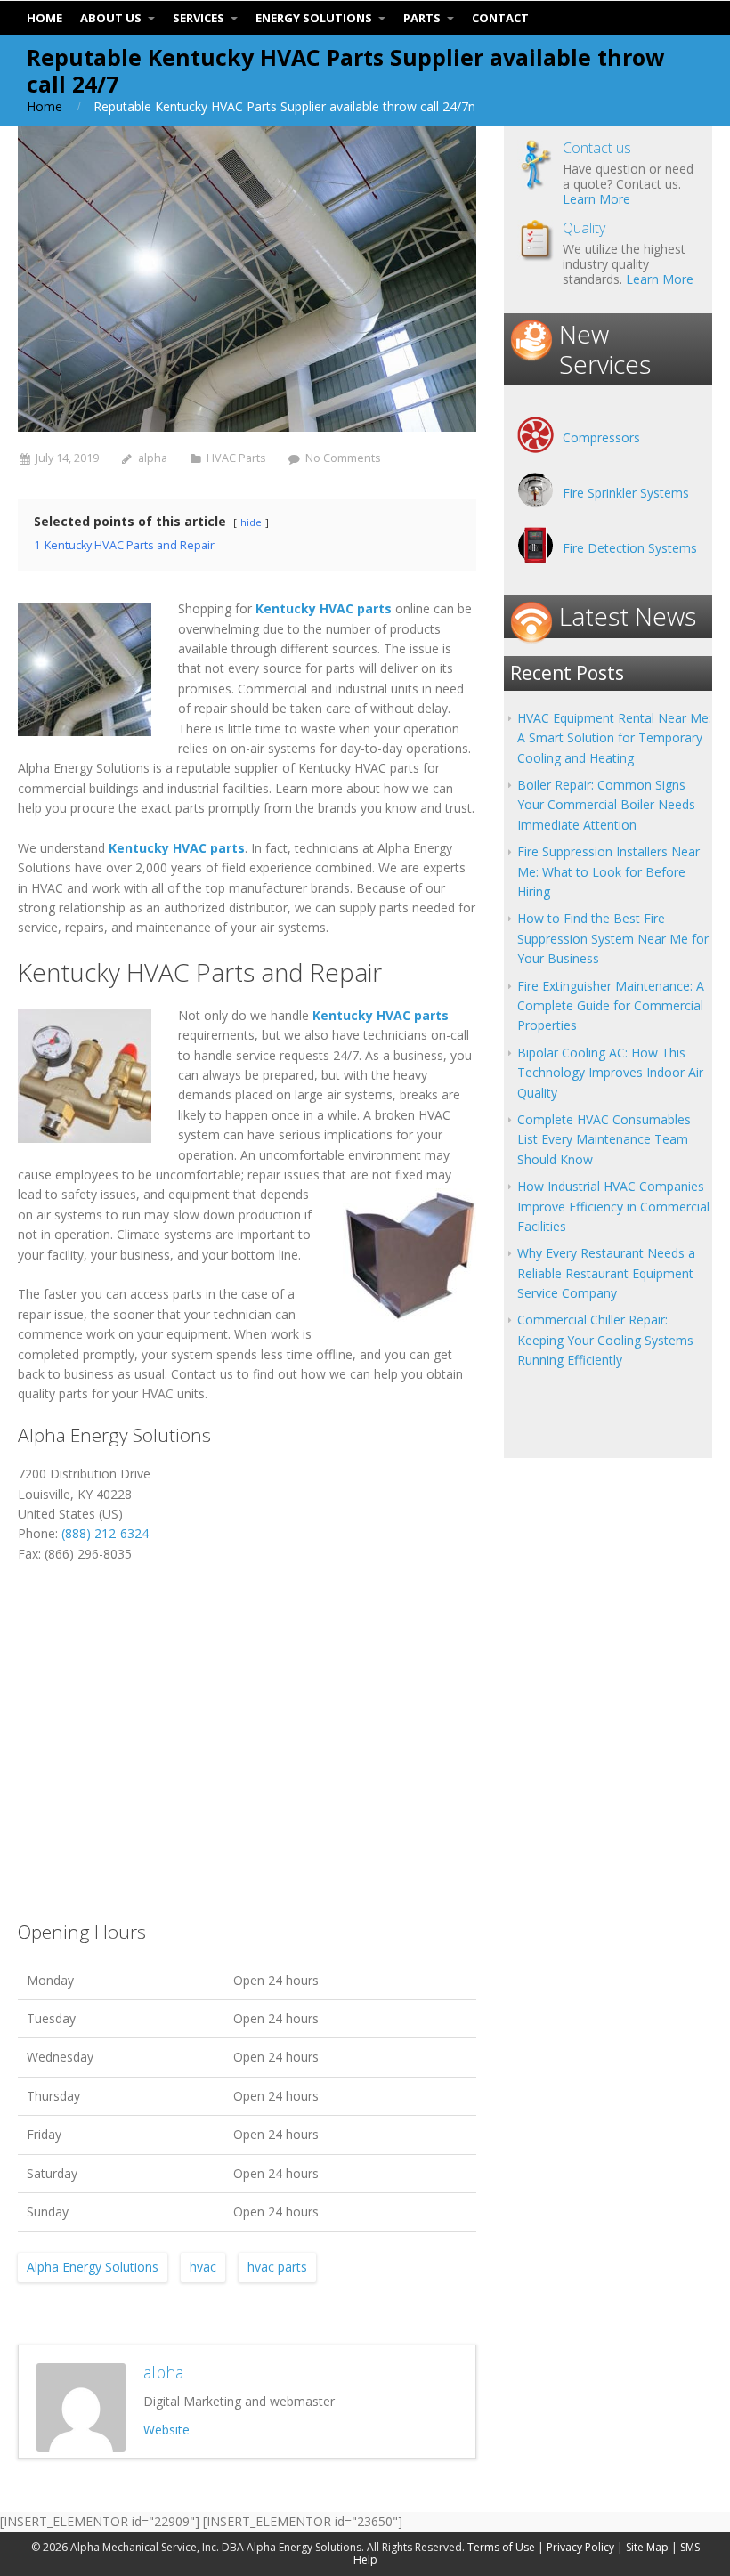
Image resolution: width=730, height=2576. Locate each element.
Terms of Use (501, 2547)
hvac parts (277, 2267)
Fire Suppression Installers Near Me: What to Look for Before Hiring (608, 871)
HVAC (158, 1393)
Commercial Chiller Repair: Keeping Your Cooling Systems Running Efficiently (605, 1340)
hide (251, 522)
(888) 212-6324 (105, 1533)
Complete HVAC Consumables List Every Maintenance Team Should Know (604, 1139)
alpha (153, 458)
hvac (203, 2267)
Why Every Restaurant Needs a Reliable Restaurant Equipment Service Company (606, 1273)
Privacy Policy (580, 2547)
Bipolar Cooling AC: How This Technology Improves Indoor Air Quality (610, 1073)
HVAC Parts (236, 458)
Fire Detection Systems (630, 548)
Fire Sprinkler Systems (626, 493)
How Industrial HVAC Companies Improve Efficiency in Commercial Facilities (613, 1206)
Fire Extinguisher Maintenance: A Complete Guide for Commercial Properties (611, 1006)
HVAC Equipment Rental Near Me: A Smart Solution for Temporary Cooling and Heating (614, 738)
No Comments (343, 458)
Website (166, 2430)
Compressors (601, 437)
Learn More (596, 199)
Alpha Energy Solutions (93, 2267)
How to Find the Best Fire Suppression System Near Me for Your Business (613, 938)
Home (45, 106)
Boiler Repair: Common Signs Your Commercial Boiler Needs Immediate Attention (606, 805)
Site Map (647, 2547)
